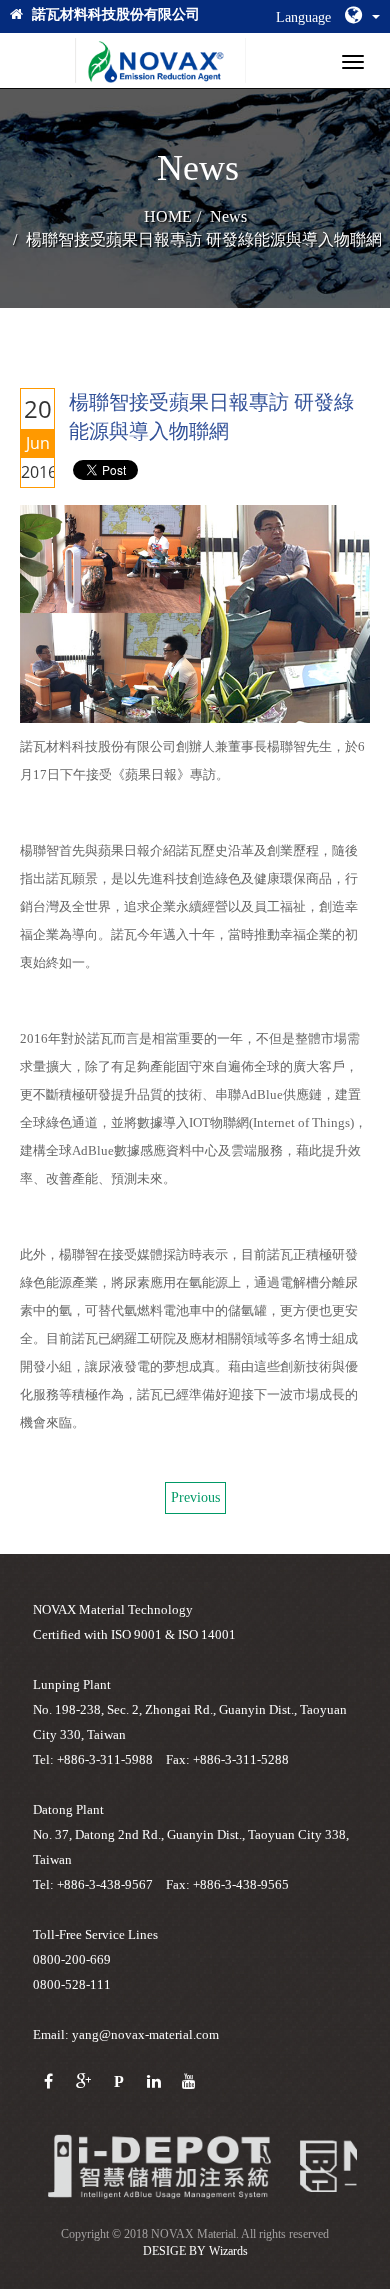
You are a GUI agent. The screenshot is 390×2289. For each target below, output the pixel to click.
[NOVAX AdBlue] (160, 60)
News (228, 216)
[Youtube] (188, 2082)
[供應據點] (159, 2165)
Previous (195, 1497)
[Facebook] (48, 2082)
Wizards (228, 2251)
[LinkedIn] (153, 2082)
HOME (168, 216)
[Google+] (83, 2082)
